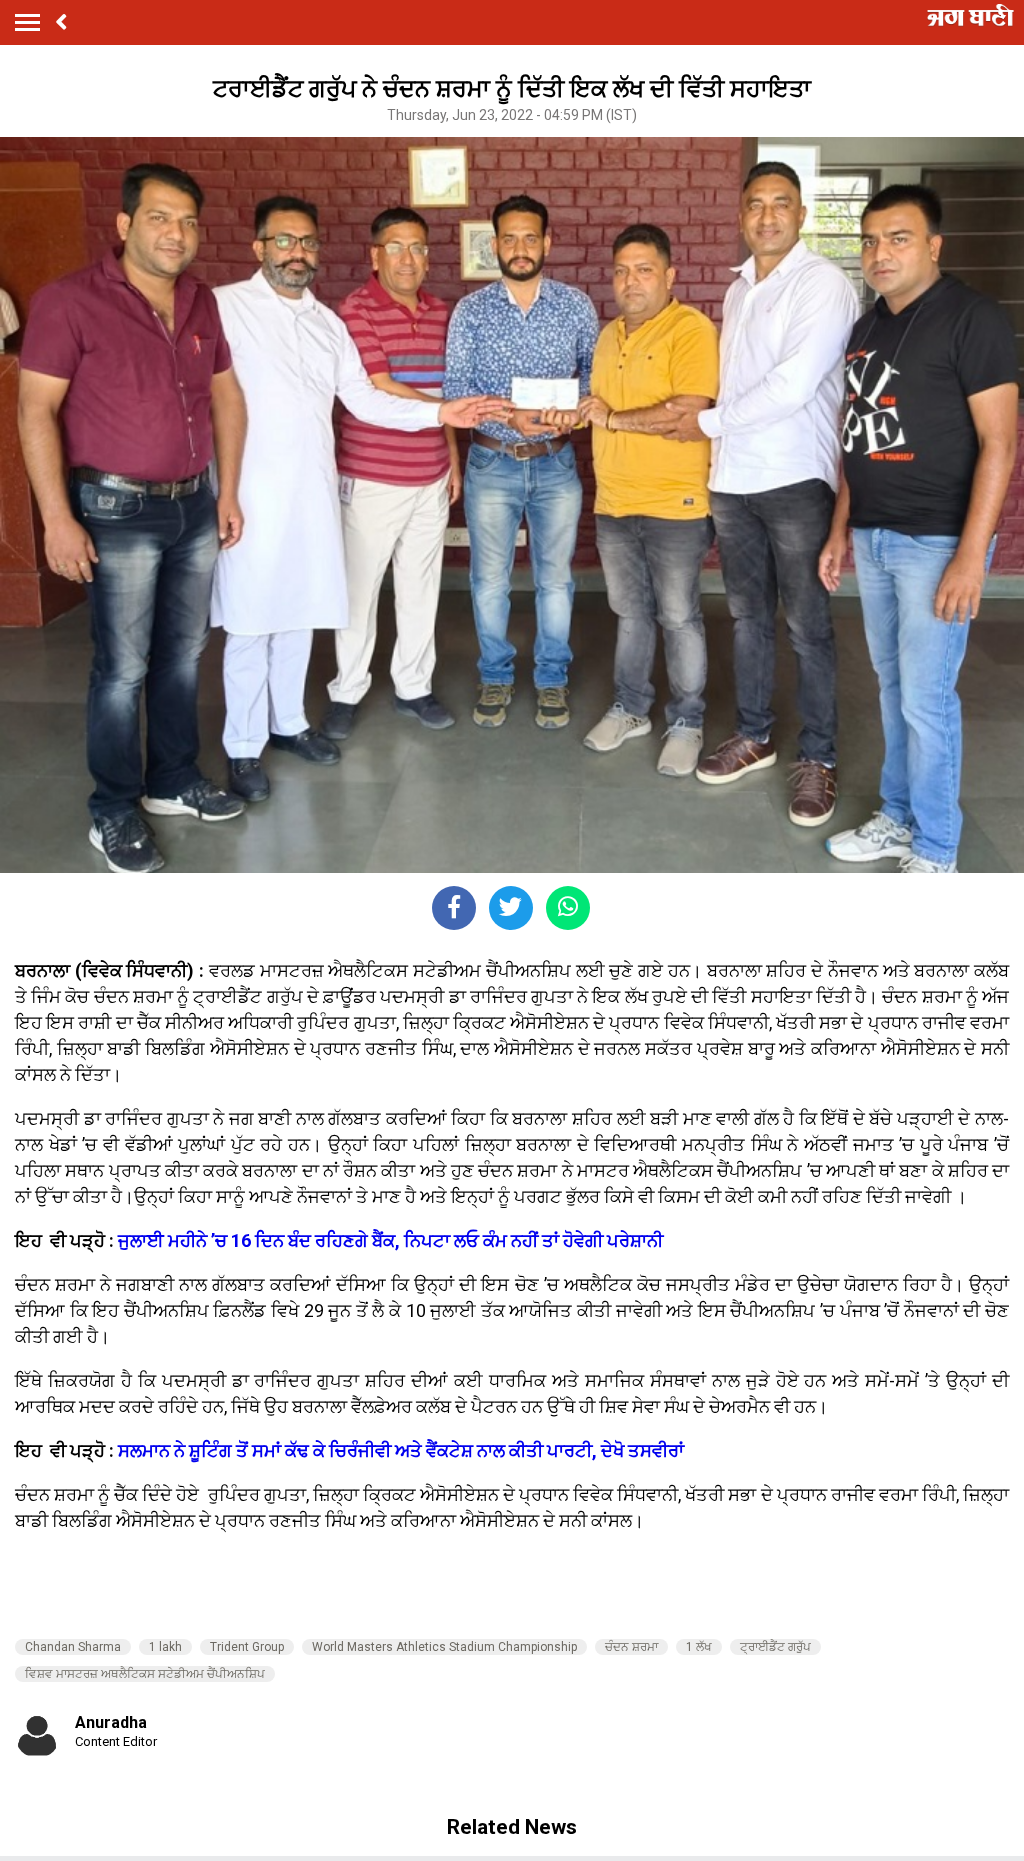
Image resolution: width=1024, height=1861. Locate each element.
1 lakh (165, 1647)
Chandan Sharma (73, 1647)
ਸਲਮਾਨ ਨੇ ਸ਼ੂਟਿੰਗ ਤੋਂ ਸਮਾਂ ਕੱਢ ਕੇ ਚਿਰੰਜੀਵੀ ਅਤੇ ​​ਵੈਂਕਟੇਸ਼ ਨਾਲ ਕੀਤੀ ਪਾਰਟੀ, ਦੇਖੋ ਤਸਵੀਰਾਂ (401, 1450)
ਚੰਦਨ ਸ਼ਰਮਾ (631, 1647)
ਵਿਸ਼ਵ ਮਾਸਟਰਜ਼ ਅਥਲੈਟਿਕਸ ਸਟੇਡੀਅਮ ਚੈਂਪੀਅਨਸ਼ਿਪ (145, 1674)
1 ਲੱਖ (699, 1647)
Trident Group (247, 1647)
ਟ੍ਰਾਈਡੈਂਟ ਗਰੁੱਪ (775, 1647)
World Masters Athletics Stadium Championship (444, 1647)
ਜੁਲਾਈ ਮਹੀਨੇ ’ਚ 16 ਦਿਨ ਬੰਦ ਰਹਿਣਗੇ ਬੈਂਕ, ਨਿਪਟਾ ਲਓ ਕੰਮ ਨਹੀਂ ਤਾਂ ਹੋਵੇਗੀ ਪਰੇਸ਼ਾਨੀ (390, 1240)
